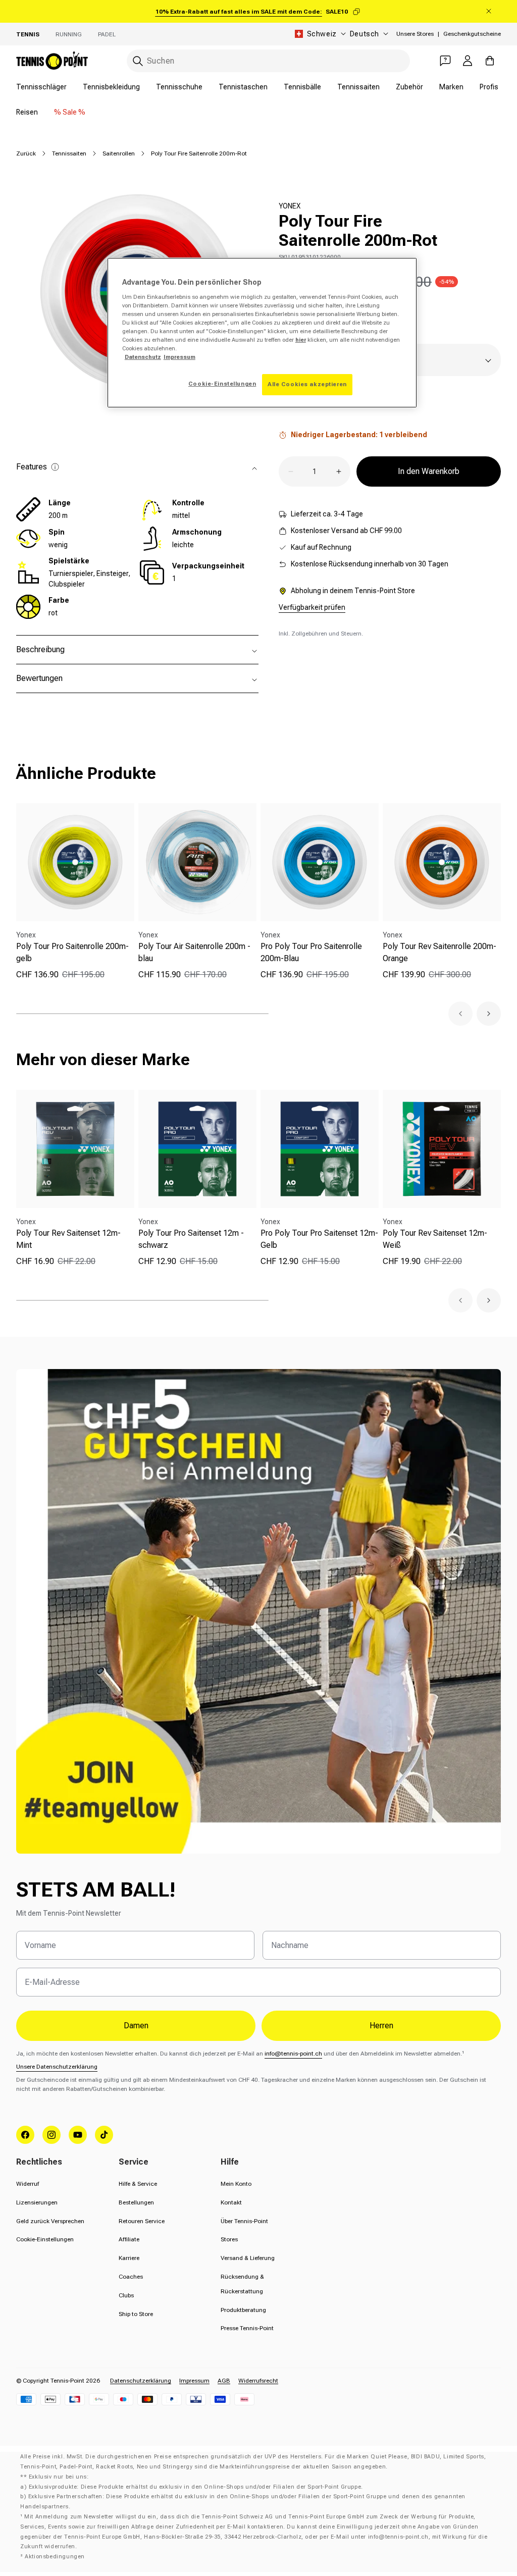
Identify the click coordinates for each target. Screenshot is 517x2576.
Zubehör (409, 87)
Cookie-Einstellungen (45, 2239)
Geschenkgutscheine (472, 34)
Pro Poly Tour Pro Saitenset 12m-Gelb (319, 1239)
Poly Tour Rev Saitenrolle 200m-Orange (440, 952)
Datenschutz (143, 357)
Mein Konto (236, 2184)
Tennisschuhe (179, 87)
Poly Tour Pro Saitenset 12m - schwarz (191, 1239)
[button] (460, 1014)
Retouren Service (142, 2221)
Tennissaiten (358, 87)
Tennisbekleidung (111, 87)
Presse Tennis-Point (247, 2328)
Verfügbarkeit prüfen (312, 607)
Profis (489, 87)
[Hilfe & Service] (445, 61)
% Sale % (70, 112)
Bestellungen (136, 2202)
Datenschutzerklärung (141, 2381)
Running (69, 34)
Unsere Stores (415, 34)
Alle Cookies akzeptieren (307, 384)
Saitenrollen (119, 153)
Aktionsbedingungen (55, 2557)
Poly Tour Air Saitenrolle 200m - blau (194, 952)
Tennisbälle (302, 87)
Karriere (129, 2258)
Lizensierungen (37, 2202)
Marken (451, 87)
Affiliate (129, 2239)
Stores (229, 2239)
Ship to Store (136, 2314)
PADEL (107, 34)
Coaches (131, 2277)
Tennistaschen (243, 87)
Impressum (194, 2381)
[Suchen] (138, 61)
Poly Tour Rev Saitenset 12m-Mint (68, 1239)
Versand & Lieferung (248, 2258)
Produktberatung (243, 2310)
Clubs (126, 2295)
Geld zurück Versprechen (50, 2221)
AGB (224, 2381)
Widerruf (28, 2184)
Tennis (28, 34)
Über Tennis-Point (244, 2221)
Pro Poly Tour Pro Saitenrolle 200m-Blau (311, 952)
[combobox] (268, 61)
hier (301, 340)
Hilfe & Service (138, 2184)
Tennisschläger (41, 87)
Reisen (27, 112)
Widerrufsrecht (258, 2381)
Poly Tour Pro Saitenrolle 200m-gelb (72, 952)
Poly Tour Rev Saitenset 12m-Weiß (435, 1239)
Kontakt (231, 2202)
